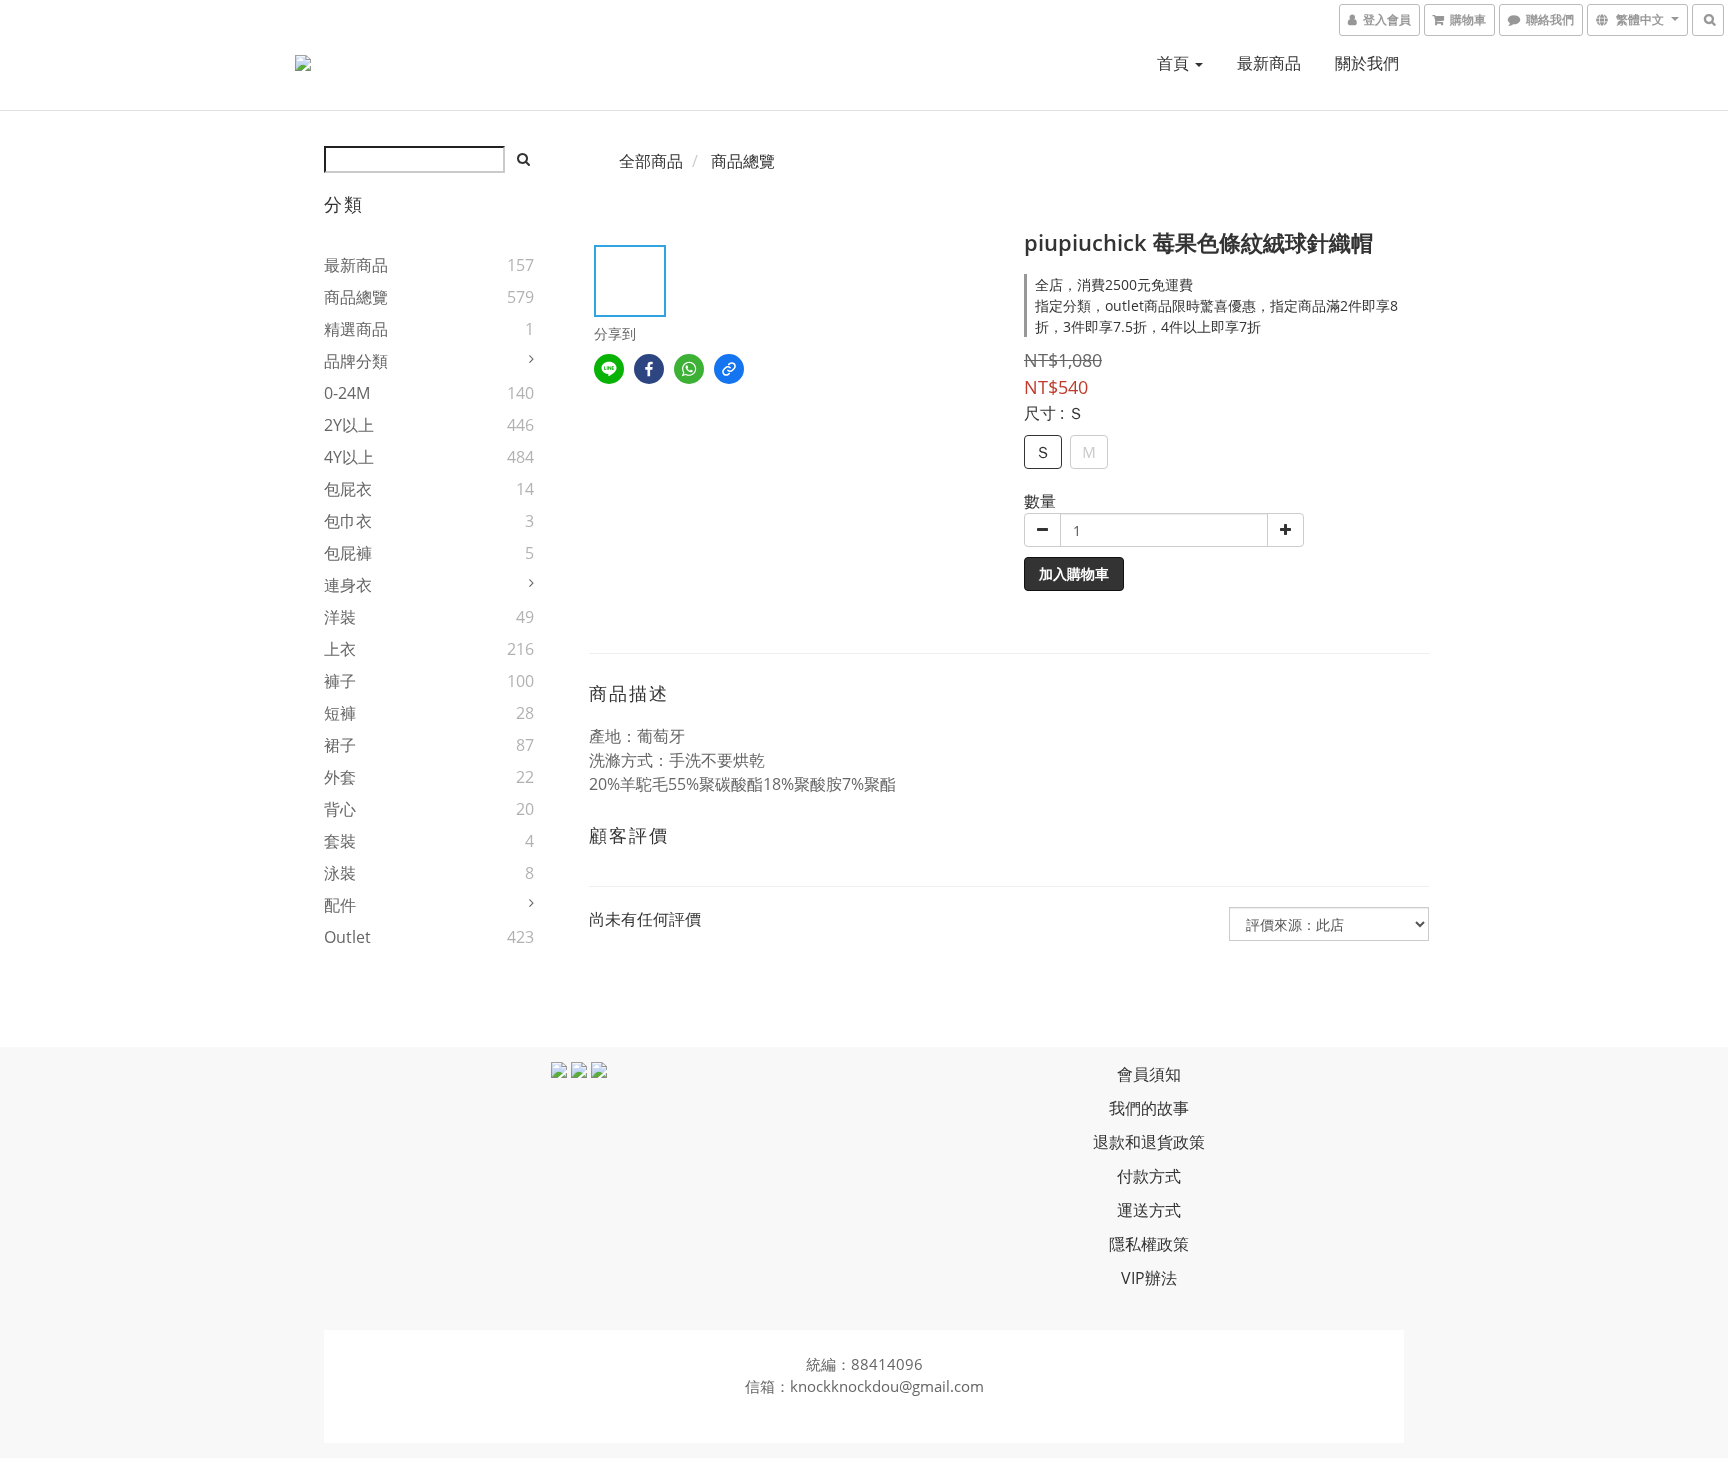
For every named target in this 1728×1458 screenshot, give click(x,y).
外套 (340, 777)
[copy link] (729, 369)
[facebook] (649, 369)
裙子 (340, 745)
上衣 (340, 649)
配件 (340, 905)
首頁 (1175, 63)
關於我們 (1367, 63)
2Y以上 (349, 425)
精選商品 (356, 329)
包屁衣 (348, 489)
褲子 (340, 681)
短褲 (340, 713)
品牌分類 (356, 361)
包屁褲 (348, 553)
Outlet (347, 937)
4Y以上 (349, 457)
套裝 (340, 841)
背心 (340, 809)
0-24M (347, 393)
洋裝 (340, 617)
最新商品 (1269, 63)
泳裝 (340, 873)
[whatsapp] (689, 369)
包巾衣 (348, 521)
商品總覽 (356, 297)
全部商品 (651, 161)
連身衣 (348, 585)
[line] (609, 369)
